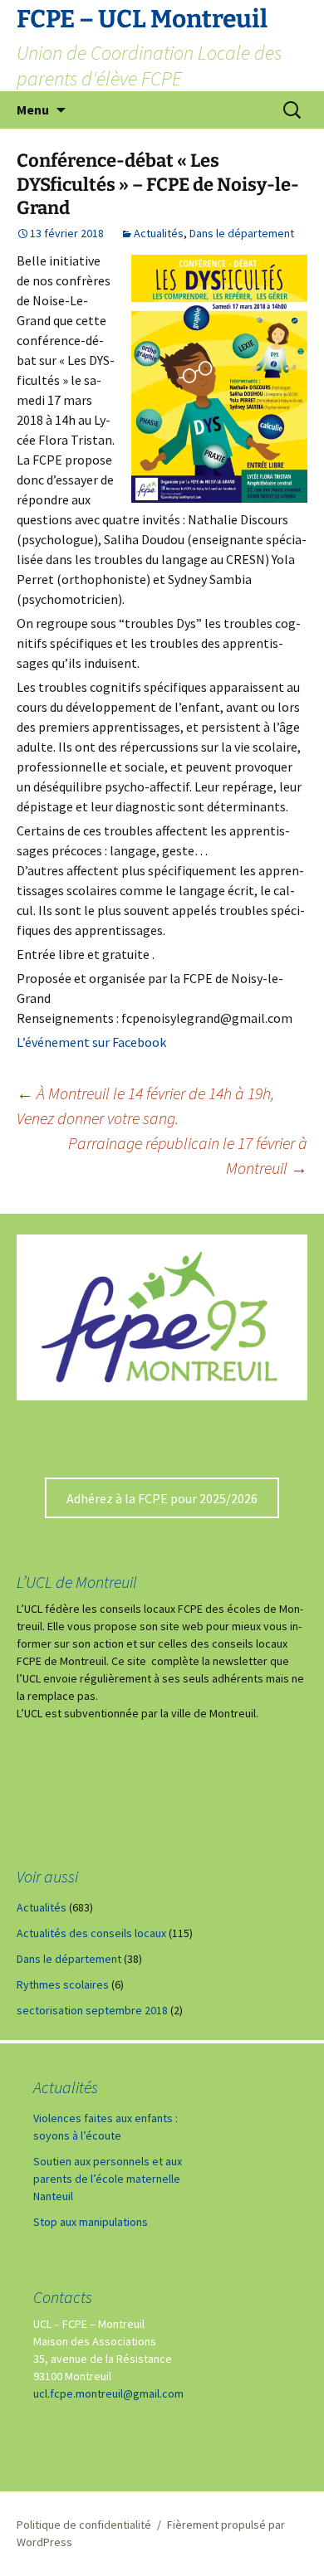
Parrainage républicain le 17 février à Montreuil (188, 1155)
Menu (33, 110)
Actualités (159, 233)
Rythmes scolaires (63, 1984)
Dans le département (242, 233)
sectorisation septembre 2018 (92, 2010)
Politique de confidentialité (84, 2525)
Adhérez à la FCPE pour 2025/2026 (162, 1498)
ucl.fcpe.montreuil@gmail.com (108, 2393)
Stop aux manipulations (91, 2222)
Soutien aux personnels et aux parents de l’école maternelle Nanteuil (108, 2179)
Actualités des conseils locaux (91, 1933)
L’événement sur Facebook (91, 1042)
